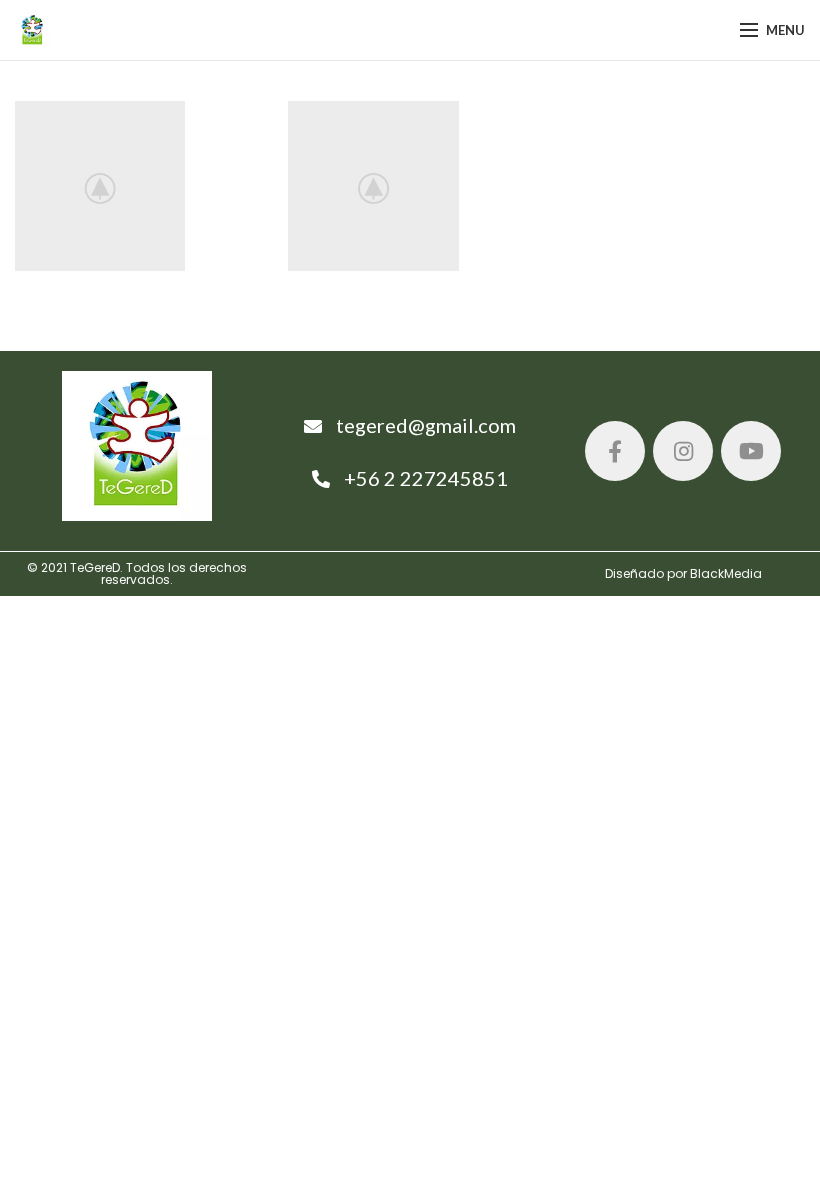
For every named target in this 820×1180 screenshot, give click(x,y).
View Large (243, 116)
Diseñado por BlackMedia (683, 573)
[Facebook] (615, 451)
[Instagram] (683, 451)
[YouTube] (751, 451)
